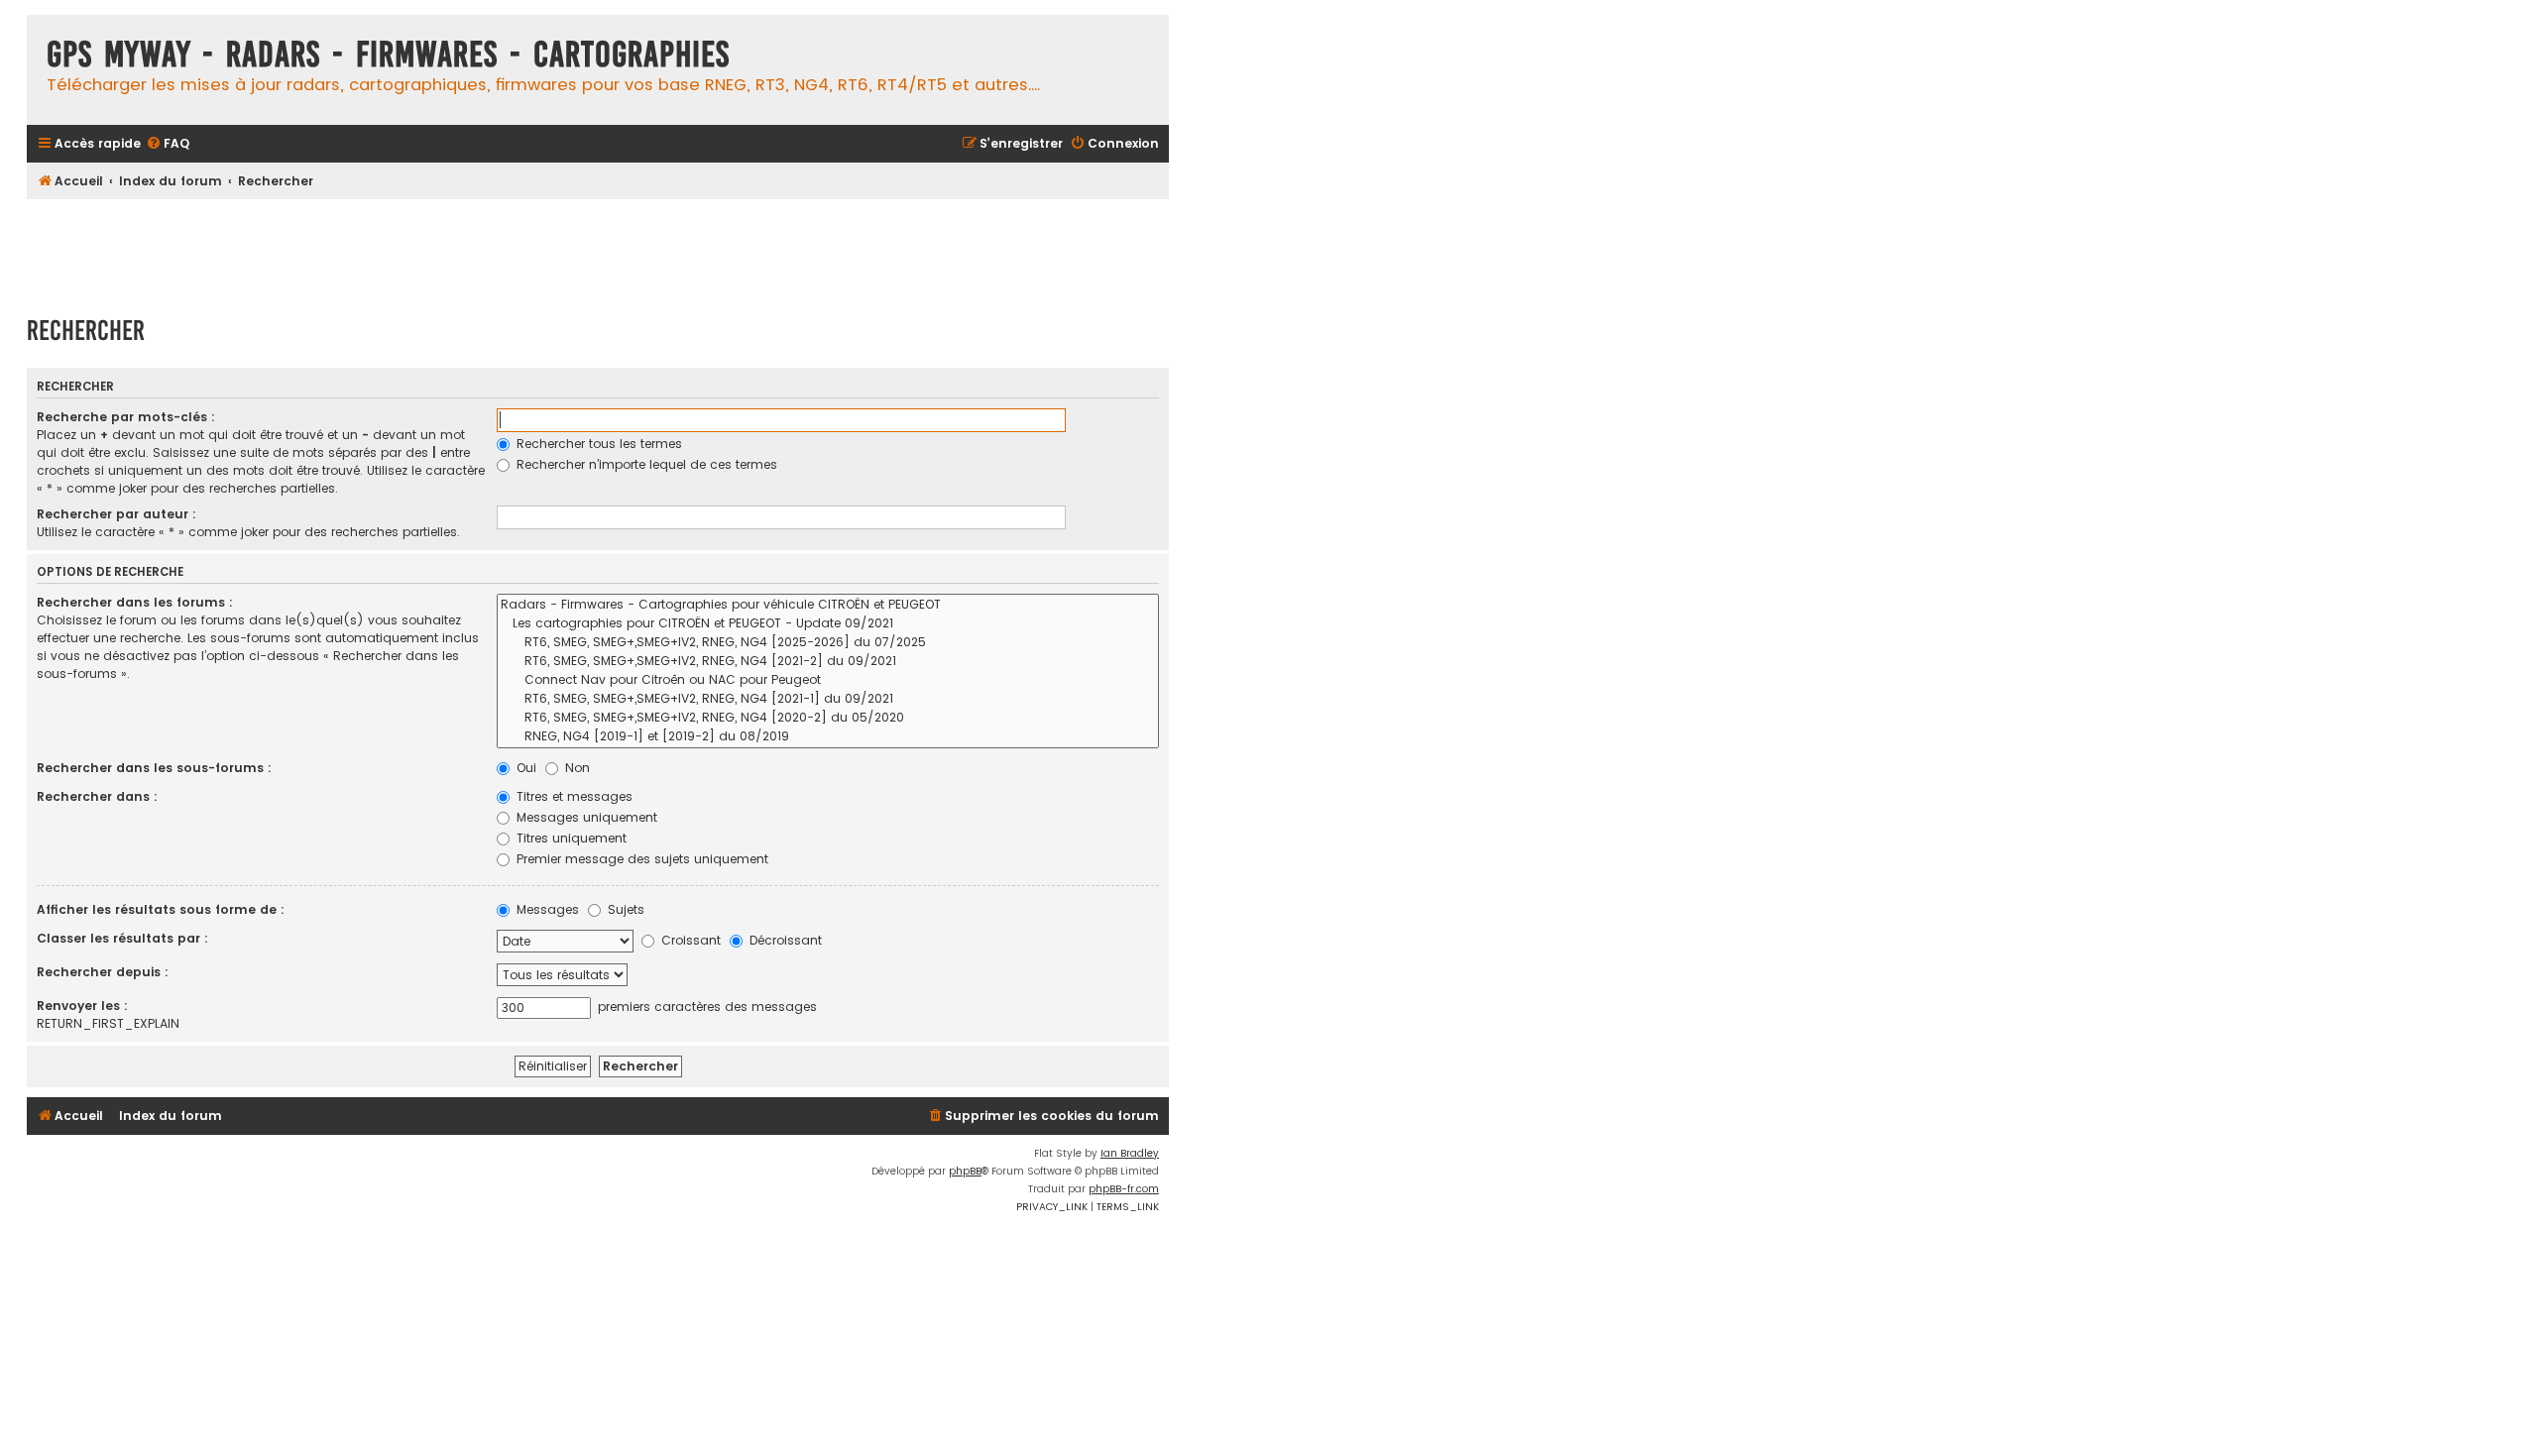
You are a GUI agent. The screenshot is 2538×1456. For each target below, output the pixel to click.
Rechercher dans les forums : (135, 602)
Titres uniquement (570, 838)
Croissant (689, 940)
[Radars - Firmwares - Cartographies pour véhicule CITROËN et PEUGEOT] (828, 605)
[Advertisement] (598, 248)
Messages (546, 909)
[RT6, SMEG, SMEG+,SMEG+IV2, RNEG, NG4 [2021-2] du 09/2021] (828, 662)
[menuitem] (168, 144)
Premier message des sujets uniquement (640, 859)
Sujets (624, 909)
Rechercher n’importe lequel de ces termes (645, 464)
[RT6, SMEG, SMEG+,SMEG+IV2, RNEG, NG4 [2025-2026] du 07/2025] (828, 643)
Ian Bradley (1130, 1153)
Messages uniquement (585, 817)
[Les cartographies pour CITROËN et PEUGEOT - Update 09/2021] (828, 624)
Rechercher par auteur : (116, 514)
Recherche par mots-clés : (126, 417)
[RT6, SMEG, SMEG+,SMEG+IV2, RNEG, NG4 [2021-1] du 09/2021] (828, 699)
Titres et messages (573, 796)
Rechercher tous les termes (597, 444)
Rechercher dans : (97, 796)
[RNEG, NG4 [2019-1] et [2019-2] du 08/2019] (828, 737)
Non (576, 768)
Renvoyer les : (82, 1006)
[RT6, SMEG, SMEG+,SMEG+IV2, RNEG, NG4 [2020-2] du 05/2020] (828, 718)
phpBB (965, 1171)
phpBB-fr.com (1124, 1189)
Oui (524, 768)
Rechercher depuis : (103, 972)
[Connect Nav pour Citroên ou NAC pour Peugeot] (828, 680)
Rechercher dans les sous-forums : (154, 768)
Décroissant (784, 940)
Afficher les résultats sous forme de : (161, 909)
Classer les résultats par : (122, 938)
